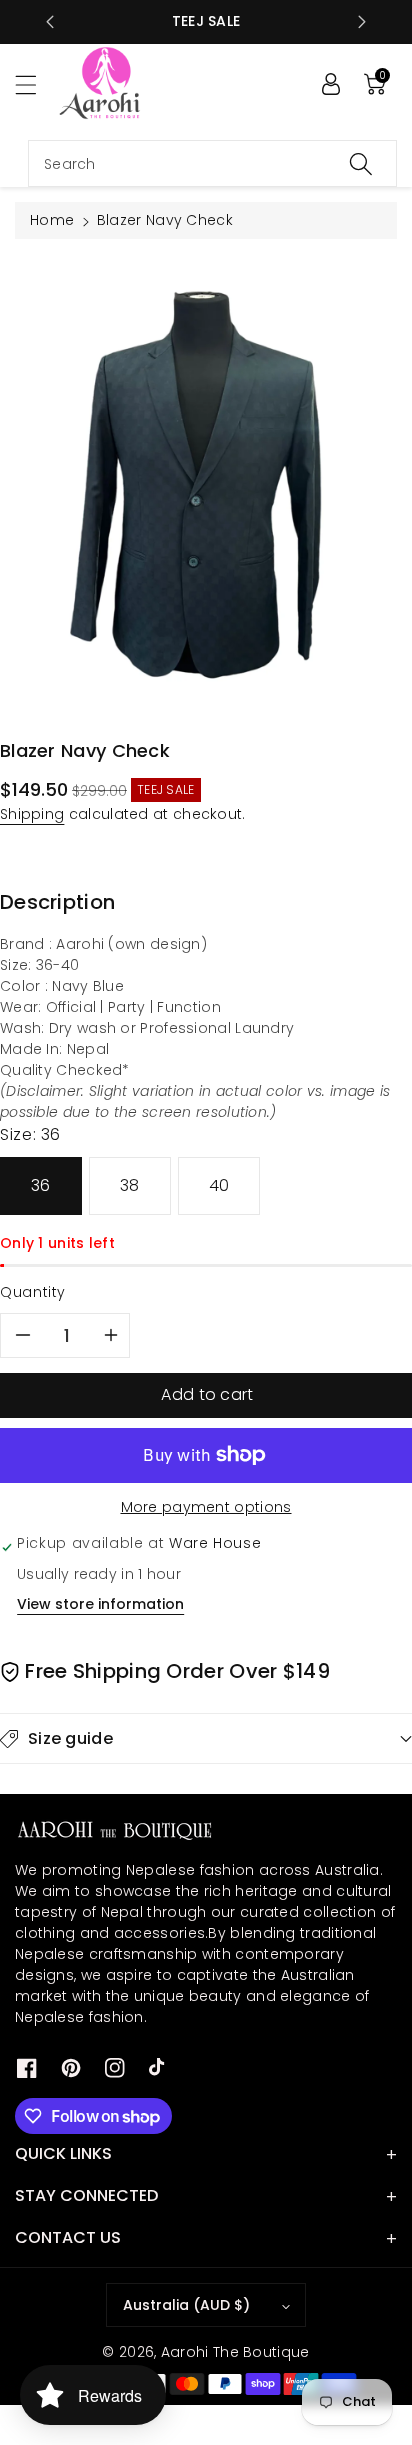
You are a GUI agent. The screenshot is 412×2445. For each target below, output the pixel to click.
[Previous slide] (50, 22)
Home (52, 220)
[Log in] (331, 84)
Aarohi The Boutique (235, 2352)
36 (41, 1185)
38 (130, 1185)
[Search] (361, 163)
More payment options (206, 1507)
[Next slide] (362, 22)
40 (219, 1185)
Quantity (33, 1292)
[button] (35, 84)
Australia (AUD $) (186, 2305)
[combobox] (212, 163)
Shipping (32, 814)
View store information (100, 1604)
